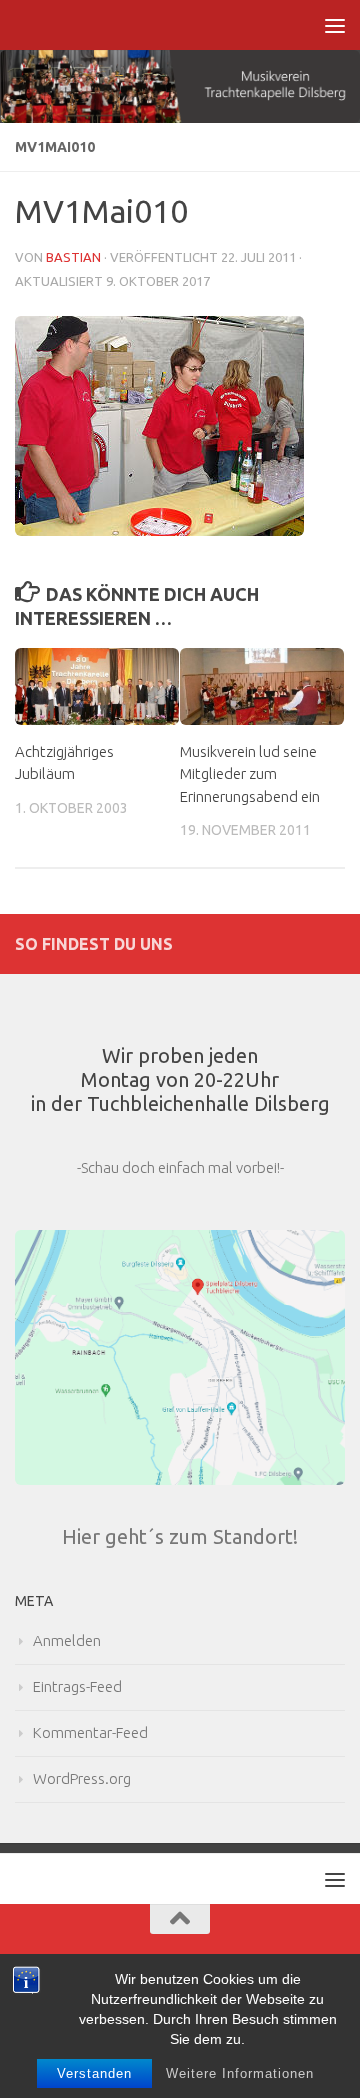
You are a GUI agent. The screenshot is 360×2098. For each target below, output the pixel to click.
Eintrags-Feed (77, 1686)
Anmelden (67, 1640)
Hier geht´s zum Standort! (180, 1536)
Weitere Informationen (240, 2073)
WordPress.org (82, 1778)
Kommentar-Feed (90, 1732)
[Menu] (335, 25)
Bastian (73, 257)
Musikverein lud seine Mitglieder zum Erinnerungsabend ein (250, 774)
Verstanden (94, 2073)
